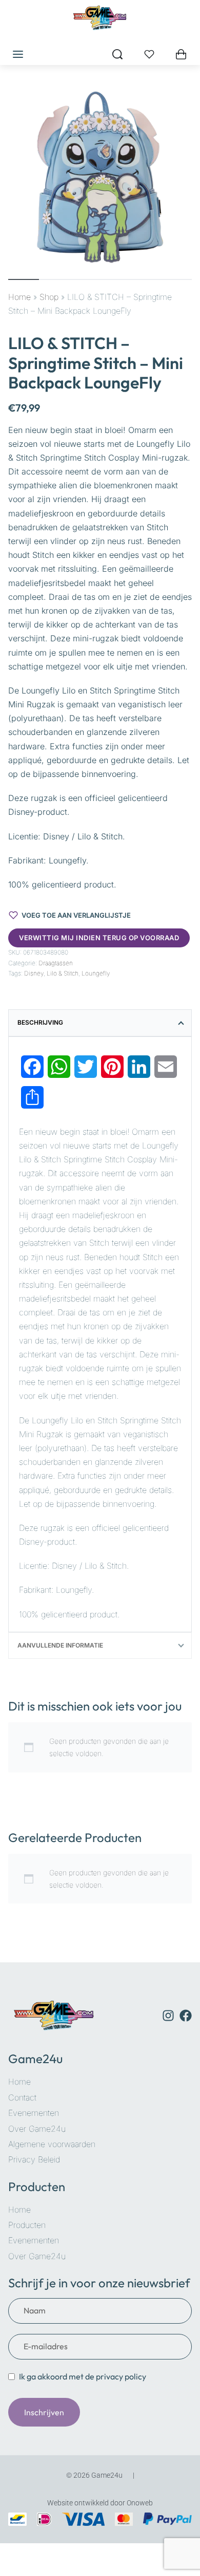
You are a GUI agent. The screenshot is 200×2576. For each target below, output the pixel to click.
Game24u (35, 2059)
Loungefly (96, 973)
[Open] (149, 54)
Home (19, 297)
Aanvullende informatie (60, 1645)
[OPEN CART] (181, 54)
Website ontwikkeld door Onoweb (100, 2503)
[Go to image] (24, 279)
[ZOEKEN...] (117, 54)
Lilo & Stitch (63, 973)
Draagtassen (56, 963)
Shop (49, 297)
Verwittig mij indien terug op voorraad (99, 938)
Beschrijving (40, 1022)
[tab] (100, 1023)
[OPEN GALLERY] (100, 177)
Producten (37, 2187)
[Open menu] (18, 54)
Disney (34, 973)
